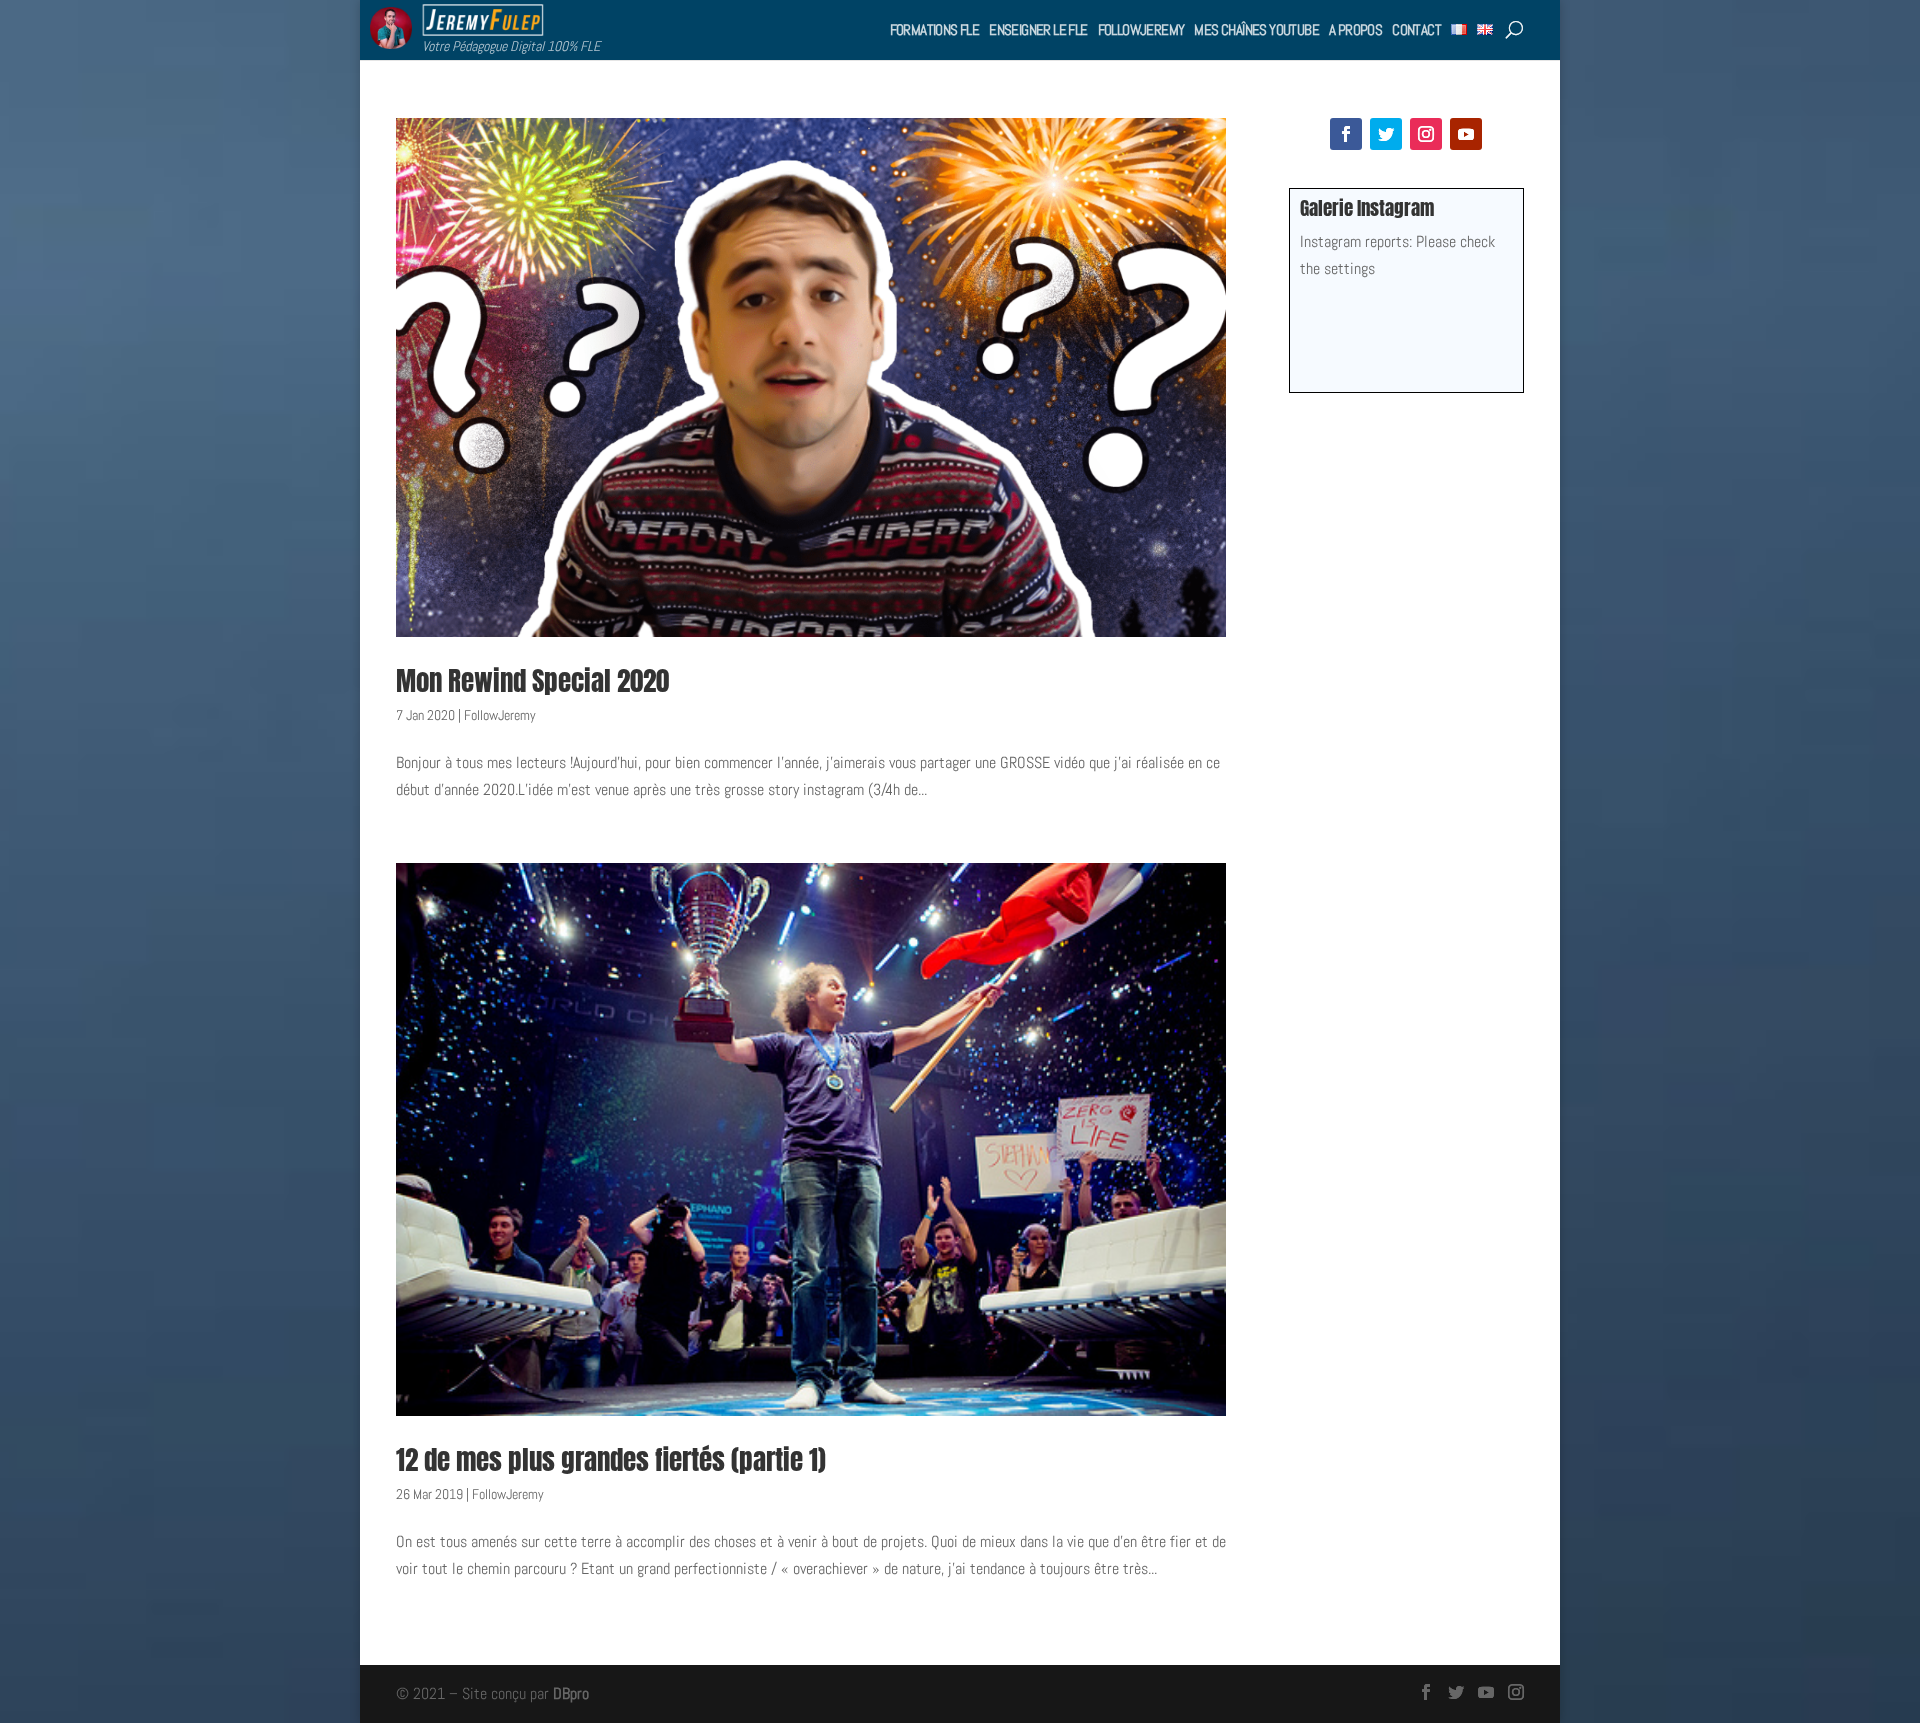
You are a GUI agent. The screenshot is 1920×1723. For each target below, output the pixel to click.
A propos (1355, 29)
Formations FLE (935, 29)
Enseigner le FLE (1038, 29)
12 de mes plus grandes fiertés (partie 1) (611, 1459)
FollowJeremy (1141, 29)
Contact (1416, 29)
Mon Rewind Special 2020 (532, 680)
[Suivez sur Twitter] (1386, 134)
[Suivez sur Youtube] (1466, 134)
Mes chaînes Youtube (1256, 29)
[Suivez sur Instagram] (1426, 134)
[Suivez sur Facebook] (1346, 134)
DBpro (571, 1693)
